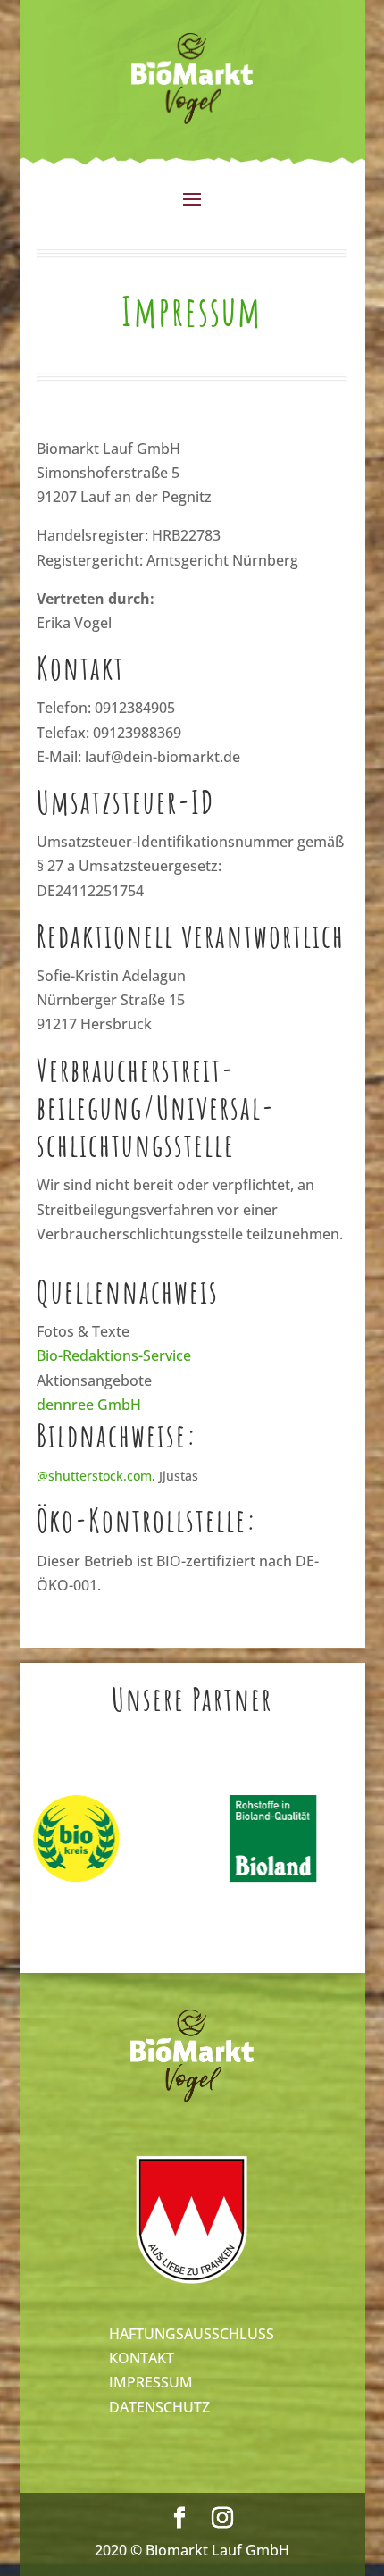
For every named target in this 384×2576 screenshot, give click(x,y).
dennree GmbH (89, 1405)
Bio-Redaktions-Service (114, 1355)
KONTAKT (142, 2358)
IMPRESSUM (151, 2382)
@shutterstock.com (94, 1476)
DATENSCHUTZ (159, 2407)
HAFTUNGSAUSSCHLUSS (192, 2334)
